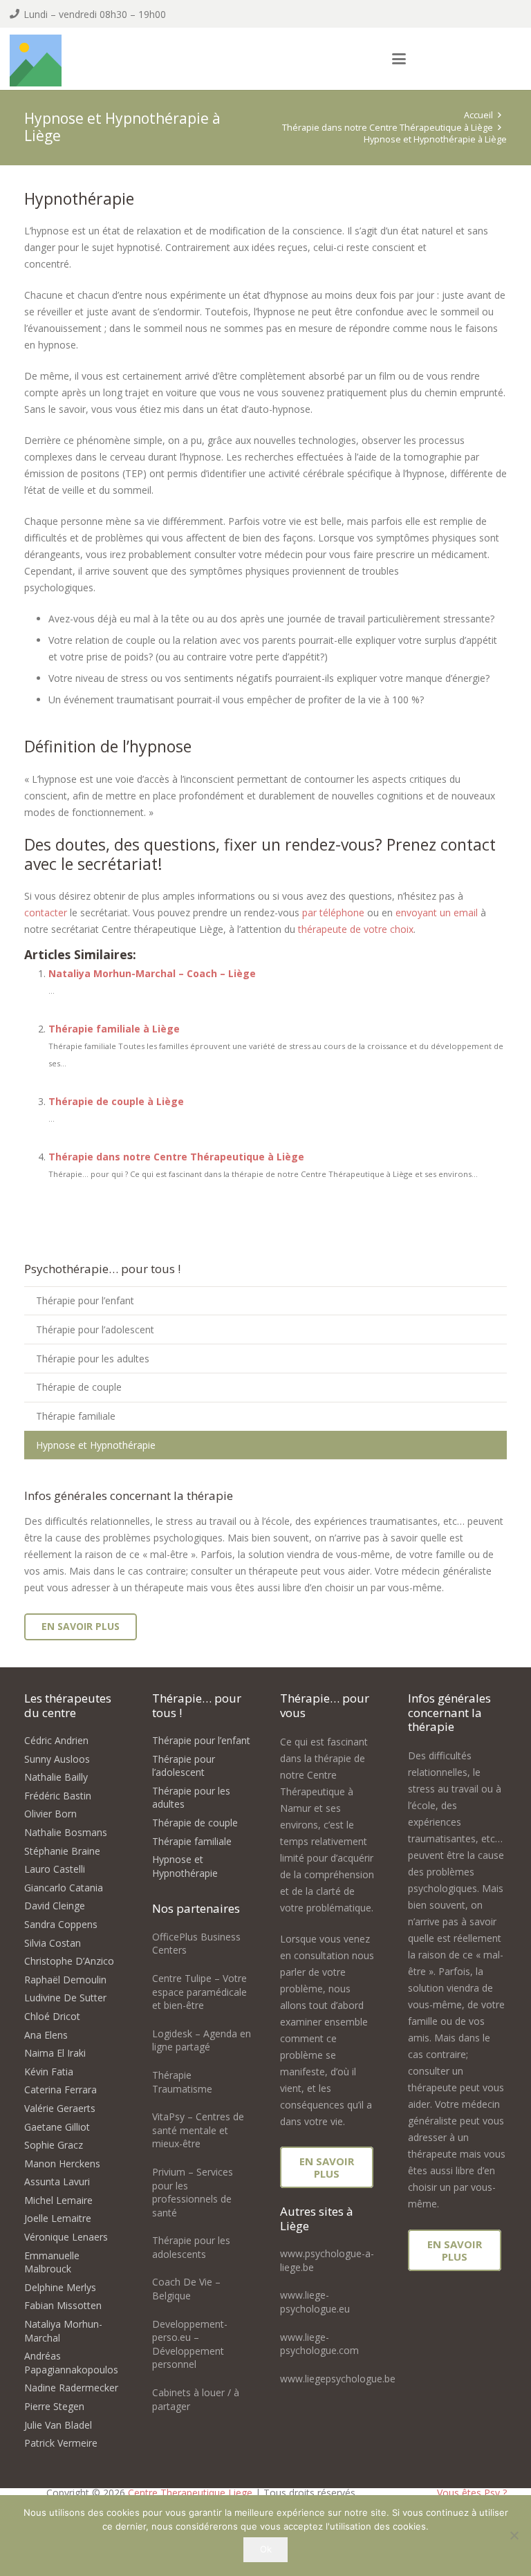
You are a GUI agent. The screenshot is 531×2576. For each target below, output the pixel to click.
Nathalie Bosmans (66, 1832)
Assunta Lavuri (57, 2181)
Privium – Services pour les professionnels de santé (193, 2192)
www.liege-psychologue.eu (315, 2302)
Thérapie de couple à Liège (116, 1101)
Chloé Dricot (52, 2016)
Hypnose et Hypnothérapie (96, 1445)
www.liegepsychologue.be (338, 2379)
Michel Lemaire (58, 2200)
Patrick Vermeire (61, 2443)
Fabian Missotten (63, 2305)
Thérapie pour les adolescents (191, 2247)
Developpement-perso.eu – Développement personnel (190, 2344)
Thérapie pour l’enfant (85, 1300)
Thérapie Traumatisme (182, 2082)
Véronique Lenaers (66, 2237)
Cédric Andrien (56, 1740)
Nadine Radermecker (71, 2388)
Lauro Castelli (55, 1869)
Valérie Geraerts (60, 2108)
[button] (399, 59)
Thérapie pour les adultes (93, 1359)
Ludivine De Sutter (65, 1998)
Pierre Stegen (54, 2406)
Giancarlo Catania (64, 1888)
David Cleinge (55, 1906)
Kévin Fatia (49, 2072)
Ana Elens (46, 2035)
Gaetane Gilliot (57, 2127)
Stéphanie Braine (62, 1851)
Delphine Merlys (60, 2287)
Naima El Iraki (55, 2053)
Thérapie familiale (76, 1416)
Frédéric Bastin (58, 1796)
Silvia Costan (53, 1943)
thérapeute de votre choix (356, 929)
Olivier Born (50, 1814)
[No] (514, 2535)
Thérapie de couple (79, 1387)
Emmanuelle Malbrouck (52, 2262)
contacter (46, 912)
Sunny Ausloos (57, 1759)
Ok (266, 2549)
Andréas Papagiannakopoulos (71, 2363)
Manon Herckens (62, 2163)
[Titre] (36, 61)
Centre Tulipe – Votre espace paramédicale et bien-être (199, 1992)
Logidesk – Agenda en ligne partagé (202, 2040)
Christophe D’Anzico (69, 1961)
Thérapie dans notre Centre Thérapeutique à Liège (176, 1157)
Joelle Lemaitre (58, 2218)
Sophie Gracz (54, 2145)
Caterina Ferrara (60, 2089)
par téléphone (333, 912)
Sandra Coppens (61, 1924)
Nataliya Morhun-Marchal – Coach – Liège (152, 973)
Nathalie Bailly (56, 1777)
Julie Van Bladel (58, 2425)
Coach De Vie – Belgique (186, 2289)
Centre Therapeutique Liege (190, 2493)
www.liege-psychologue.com (319, 2344)
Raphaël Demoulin (65, 1980)
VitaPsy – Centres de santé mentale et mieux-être (198, 2130)
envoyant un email (437, 912)
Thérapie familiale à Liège (114, 1029)
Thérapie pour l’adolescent (95, 1329)
